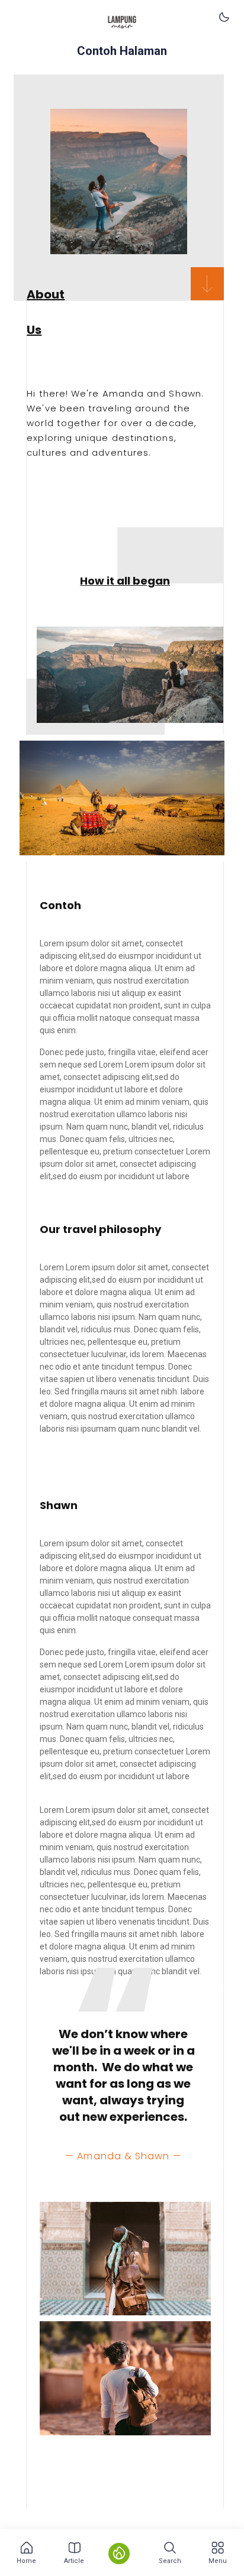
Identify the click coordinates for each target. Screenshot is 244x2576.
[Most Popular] (119, 2554)
